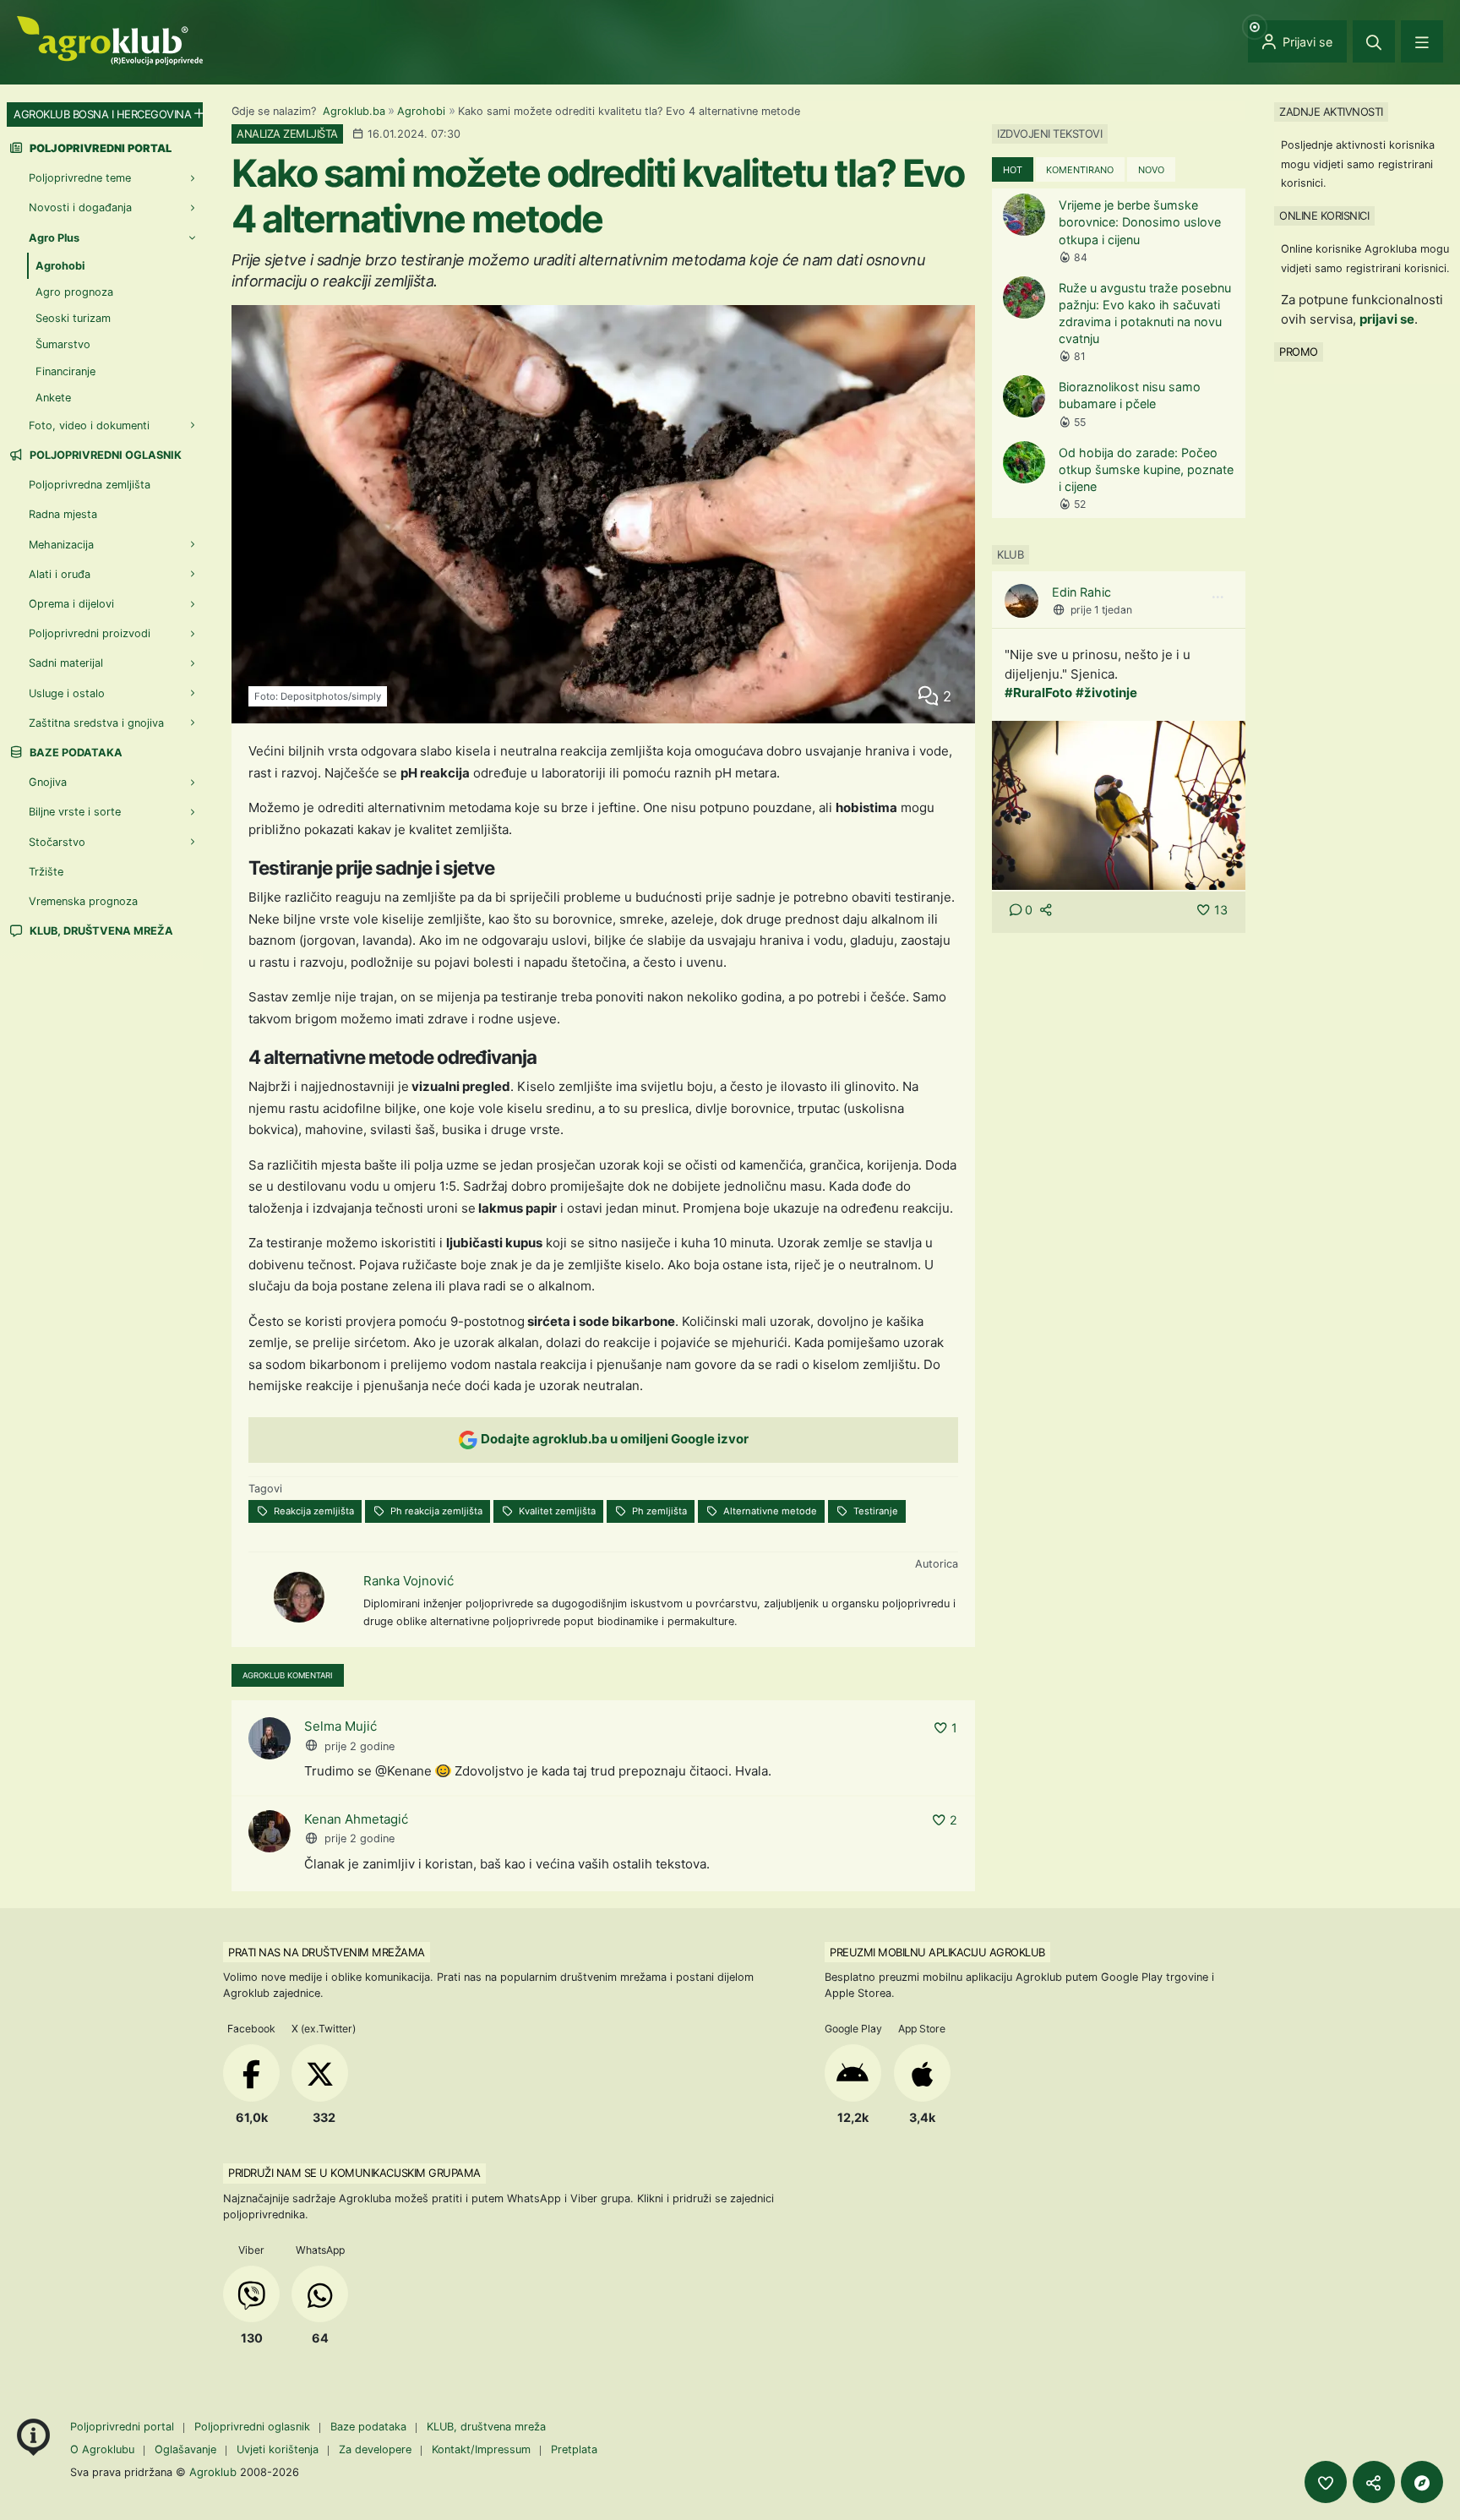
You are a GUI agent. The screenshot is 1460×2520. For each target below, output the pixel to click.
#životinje (1106, 693)
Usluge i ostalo (67, 693)
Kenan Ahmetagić (356, 1819)
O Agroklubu (102, 2449)
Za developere (375, 2449)
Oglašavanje (185, 2449)
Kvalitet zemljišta (556, 1511)
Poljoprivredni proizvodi (90, 633)
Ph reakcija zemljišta (435, 1511)
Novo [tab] (1151, 170)
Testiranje (874, 1511)
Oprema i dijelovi (71, 604)
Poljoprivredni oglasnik (104, 455)
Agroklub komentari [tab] (288, 1675)
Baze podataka (75, 753)
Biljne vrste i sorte (75, 812)
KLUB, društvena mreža (100, 931)
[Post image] (1119, 804)
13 (1221, 910)
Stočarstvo (57, 842)
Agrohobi (421, 111)
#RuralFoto (1038, 693)
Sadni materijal (66, 663)
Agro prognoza (74, 292)
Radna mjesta (63, 514)
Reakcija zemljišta (313, 1511)
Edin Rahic (1081, 592)
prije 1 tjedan (1101, 610)
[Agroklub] (110, 39)
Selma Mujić (340, 1726)
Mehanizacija (61, 545)
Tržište (46, 872)
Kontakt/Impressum (481, 2449)
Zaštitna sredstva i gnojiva (96, 723)
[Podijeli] (1374, 2482)
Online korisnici (1324, 215)
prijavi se (1387, 319)
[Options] (1218, 597)
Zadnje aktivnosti (1331, 112)
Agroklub (213, 2472)
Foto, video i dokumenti (89, 425)
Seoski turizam (73, 318)
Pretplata (574, 2449)
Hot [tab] (1013, 170)
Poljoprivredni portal (124, 2427)
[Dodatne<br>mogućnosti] (1422, 2482)
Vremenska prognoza (83, 901)
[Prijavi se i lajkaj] (1326, 2482)
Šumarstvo (63, 344)
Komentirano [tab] (1080, 170)
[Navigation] (1422, 41)
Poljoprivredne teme (80, 178)
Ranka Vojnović (409, 1581)
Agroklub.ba (354, 111)
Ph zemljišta (658, 1511)
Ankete (53, 398)
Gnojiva (48, 782)
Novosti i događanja (80, 207)
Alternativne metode (769, 1511)
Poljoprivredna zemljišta (90, 485)
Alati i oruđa (60, 574)
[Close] (1374, 41)
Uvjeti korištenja (278, 2449)
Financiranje (65, 371)
